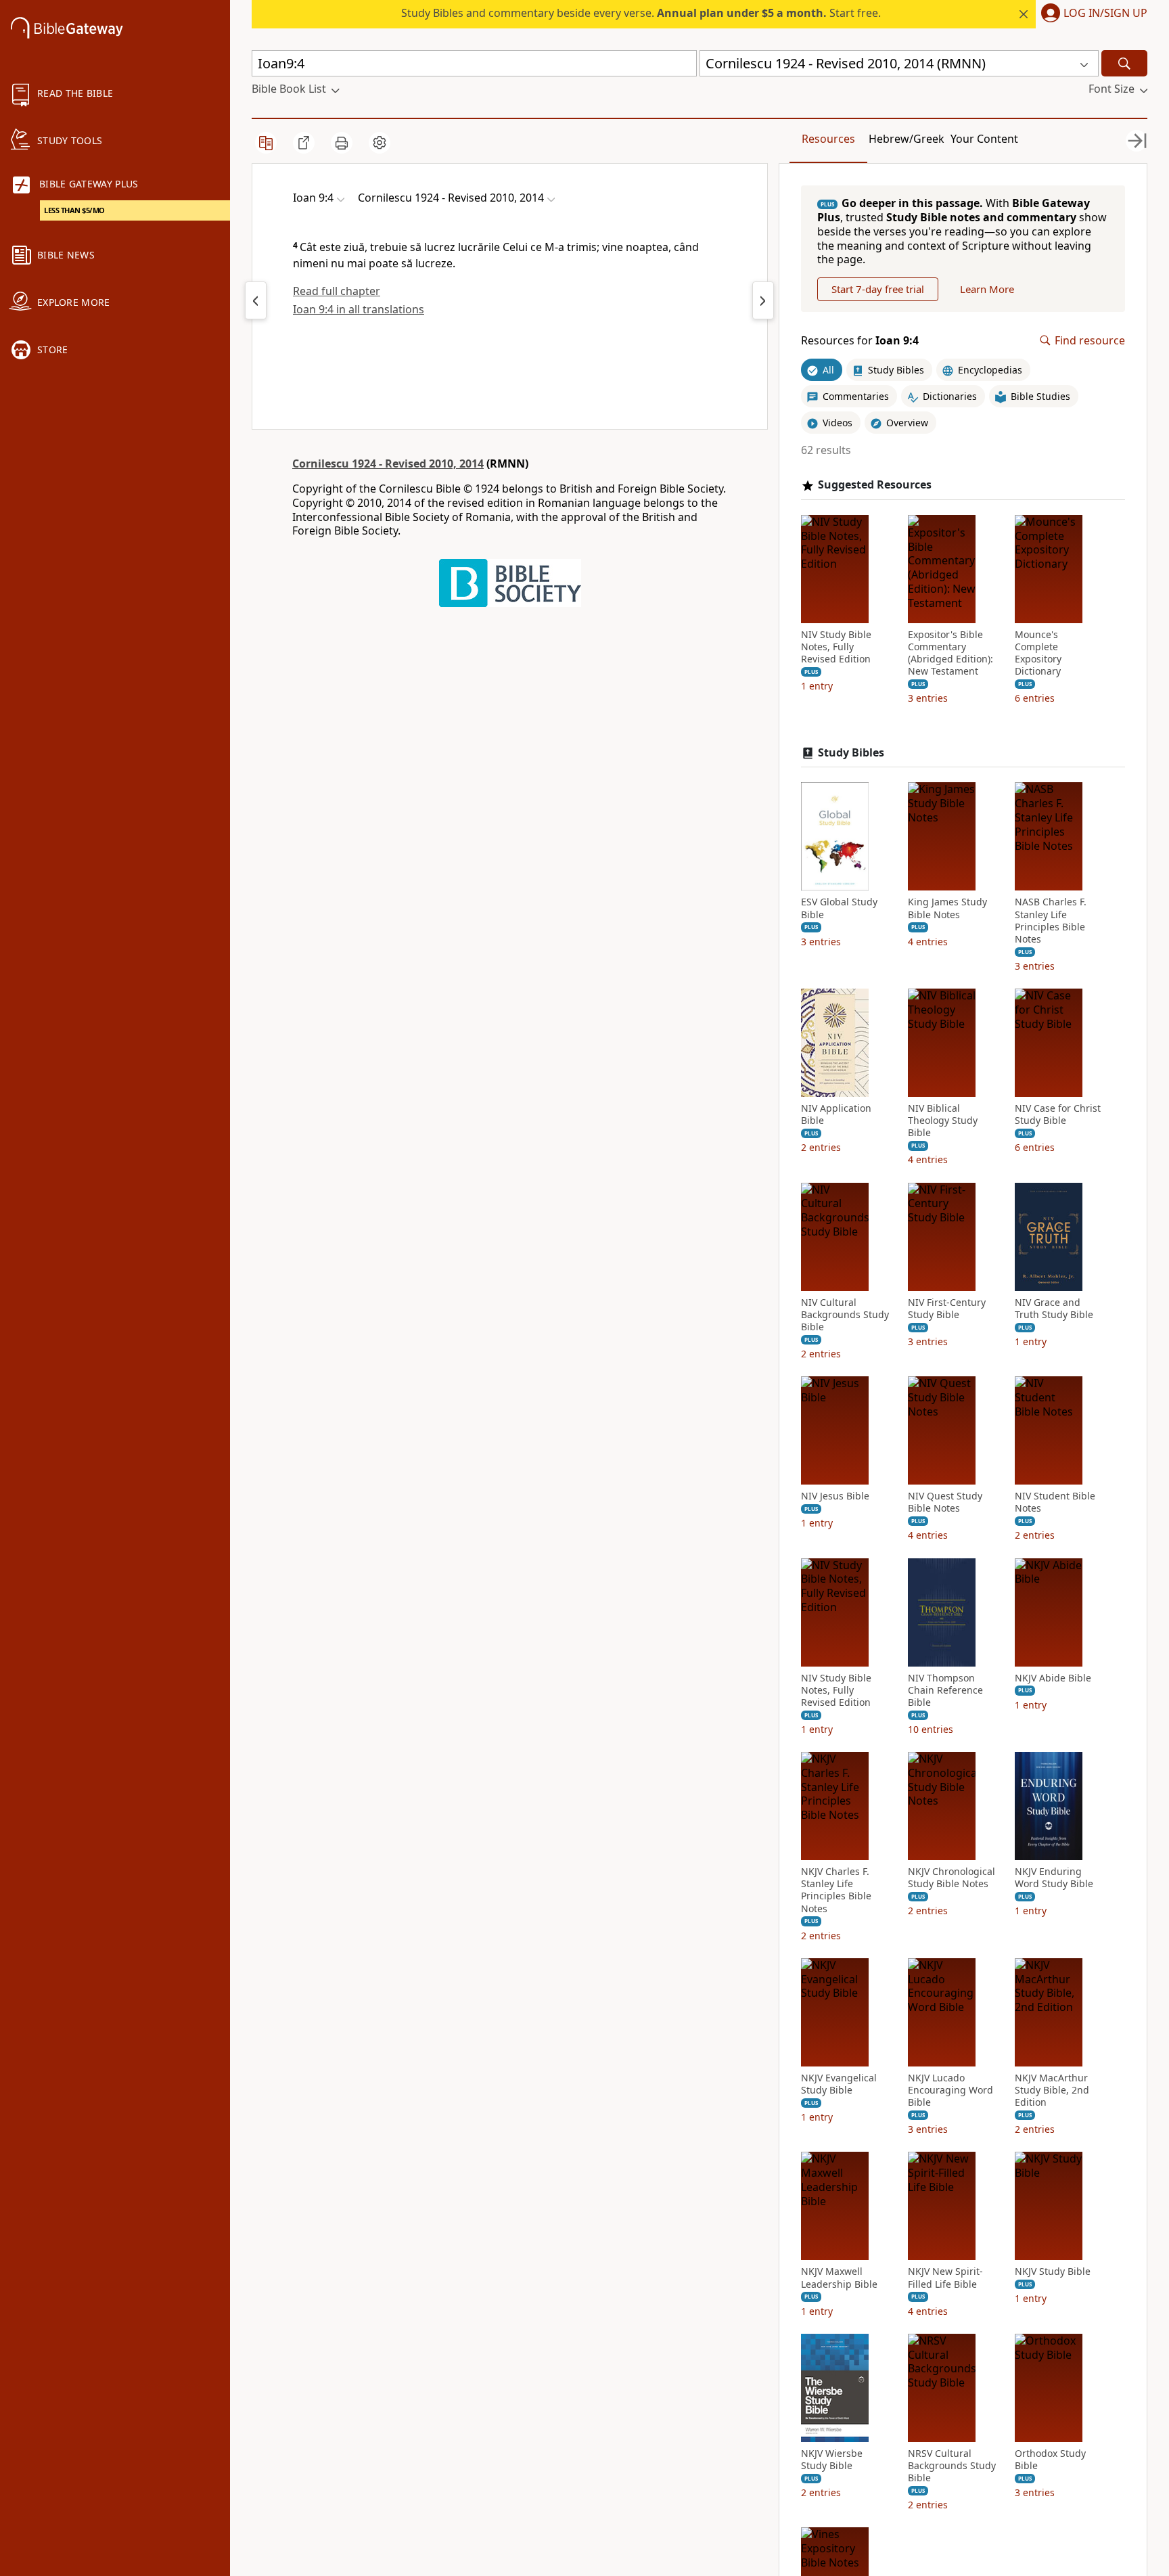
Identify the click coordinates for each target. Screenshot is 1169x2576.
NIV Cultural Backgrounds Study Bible (845, 1315)
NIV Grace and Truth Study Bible (1054, 1309)
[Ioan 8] (256, 300)
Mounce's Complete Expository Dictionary (1038, 653)
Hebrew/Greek (907, 139)
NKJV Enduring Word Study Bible (1054, 1878)
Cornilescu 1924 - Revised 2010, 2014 (388, 464)
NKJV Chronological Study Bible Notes (952, 1878)
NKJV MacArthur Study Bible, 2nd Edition (1052, 2090)
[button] (1092, 14)
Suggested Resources (875, 485)
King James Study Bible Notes (947, 908)
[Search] (1124, 63)
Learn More (987, 289)
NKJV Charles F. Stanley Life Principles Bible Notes (836, 1890)
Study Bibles (851, 753)
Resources (828, 139)
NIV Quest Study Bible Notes (945, 1502)
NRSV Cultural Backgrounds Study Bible (952, 2466)
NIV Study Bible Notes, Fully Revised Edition (836, 647)
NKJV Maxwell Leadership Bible (839, 2278)
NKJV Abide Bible (1053, 1678)
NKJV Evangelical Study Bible (839, 2084)
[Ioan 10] (763, 300)
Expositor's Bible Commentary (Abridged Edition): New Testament (950, 653)
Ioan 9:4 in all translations (359, 309)
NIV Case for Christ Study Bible (1058, 1114)
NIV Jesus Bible (835, 1496)
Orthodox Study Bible (1050, 2460)
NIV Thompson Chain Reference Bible (945, 1690)
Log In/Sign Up (1105, 14)
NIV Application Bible (836, 1114)
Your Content (984, 139)
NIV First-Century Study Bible (947, 1309)
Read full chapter (337, 291)
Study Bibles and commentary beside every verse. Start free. (641, 13)
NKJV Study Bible (1053, 2272)
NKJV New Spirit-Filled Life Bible (945, 2278)
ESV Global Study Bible (839, 908)
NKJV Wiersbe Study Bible (832, 2460)
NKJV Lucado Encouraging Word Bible (950, 2090)
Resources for (860, 341)
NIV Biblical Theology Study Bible (943, 1121)
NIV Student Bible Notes (1055, 1502)
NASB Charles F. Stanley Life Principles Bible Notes (1051, 921)
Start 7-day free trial (878, 289)
